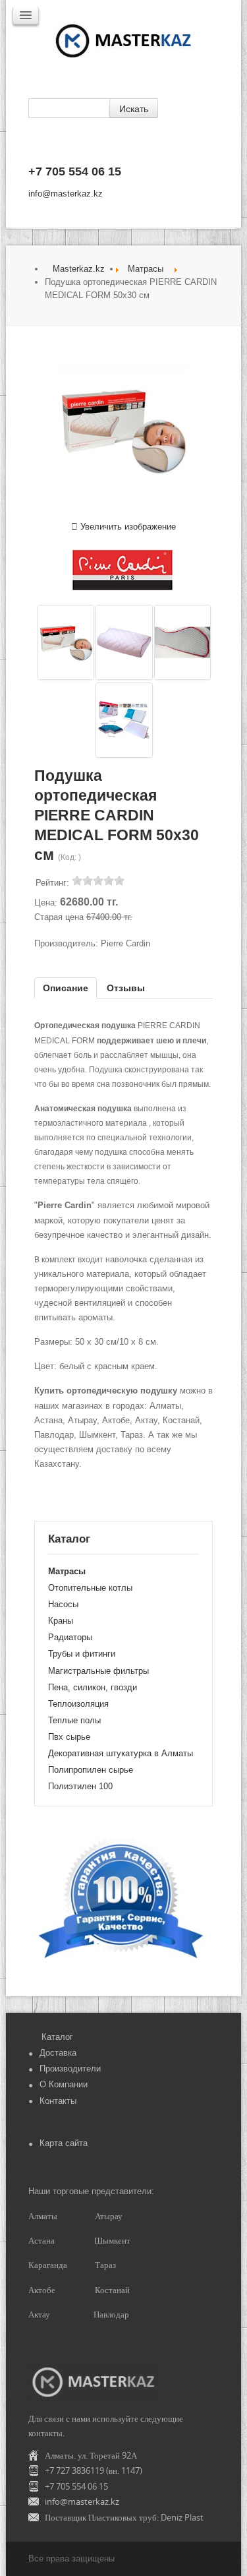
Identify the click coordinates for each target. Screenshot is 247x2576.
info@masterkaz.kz (66, 194)
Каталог (57, 2037)
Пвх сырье (69, 1737)
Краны (61, 1621)
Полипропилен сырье (91, 1770)
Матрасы (146, 269)
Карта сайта (64, 2143)
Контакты (58, 2101)
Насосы (63, 1604)
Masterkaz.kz (79, 269)
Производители (70, 2069)
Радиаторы (70, 1637)
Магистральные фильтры (98, 1671)
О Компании (64, 2084)
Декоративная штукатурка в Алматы (121, 1753)
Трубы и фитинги (82, 1654)
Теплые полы (74, 1720)
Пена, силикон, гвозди (93, 1687)
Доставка (58, 2053)
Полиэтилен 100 (80, 1786)
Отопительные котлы (90, 1588)
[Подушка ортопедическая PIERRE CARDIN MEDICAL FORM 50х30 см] (66, 642)
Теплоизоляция (78, 1704)
